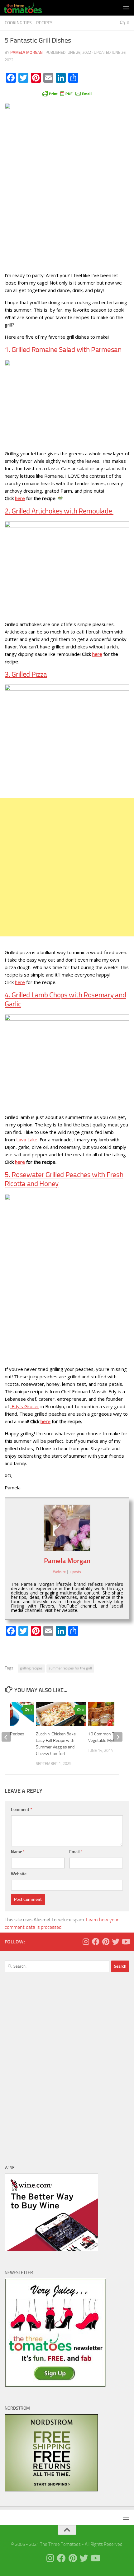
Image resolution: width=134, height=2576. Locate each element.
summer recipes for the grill (70, 1668)
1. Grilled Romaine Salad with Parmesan (64, 350)
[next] (118, 1737)
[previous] (6, 1737)
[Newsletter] (55, 2385)
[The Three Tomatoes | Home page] (29, 8)
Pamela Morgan (26, 52)
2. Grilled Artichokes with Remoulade (59, 511)
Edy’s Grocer (25, 1406)
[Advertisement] (67, 867)
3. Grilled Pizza (26, 674)
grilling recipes (31, 1668)
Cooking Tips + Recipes (29, 23)
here (20, 498)
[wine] (51, 2250)
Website (19, 1874)
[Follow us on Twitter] (116, 1942)
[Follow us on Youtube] (126, 1942)
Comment (22, 1810)
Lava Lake (27, 1139)
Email (76, 1852)
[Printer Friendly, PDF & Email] (67, 93)
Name (18, 1852)
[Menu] (126, 8)
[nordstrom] (51, 2490)
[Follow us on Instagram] (86, 1942)
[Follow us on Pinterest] (106, 1942)
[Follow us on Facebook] (96, 1942)
